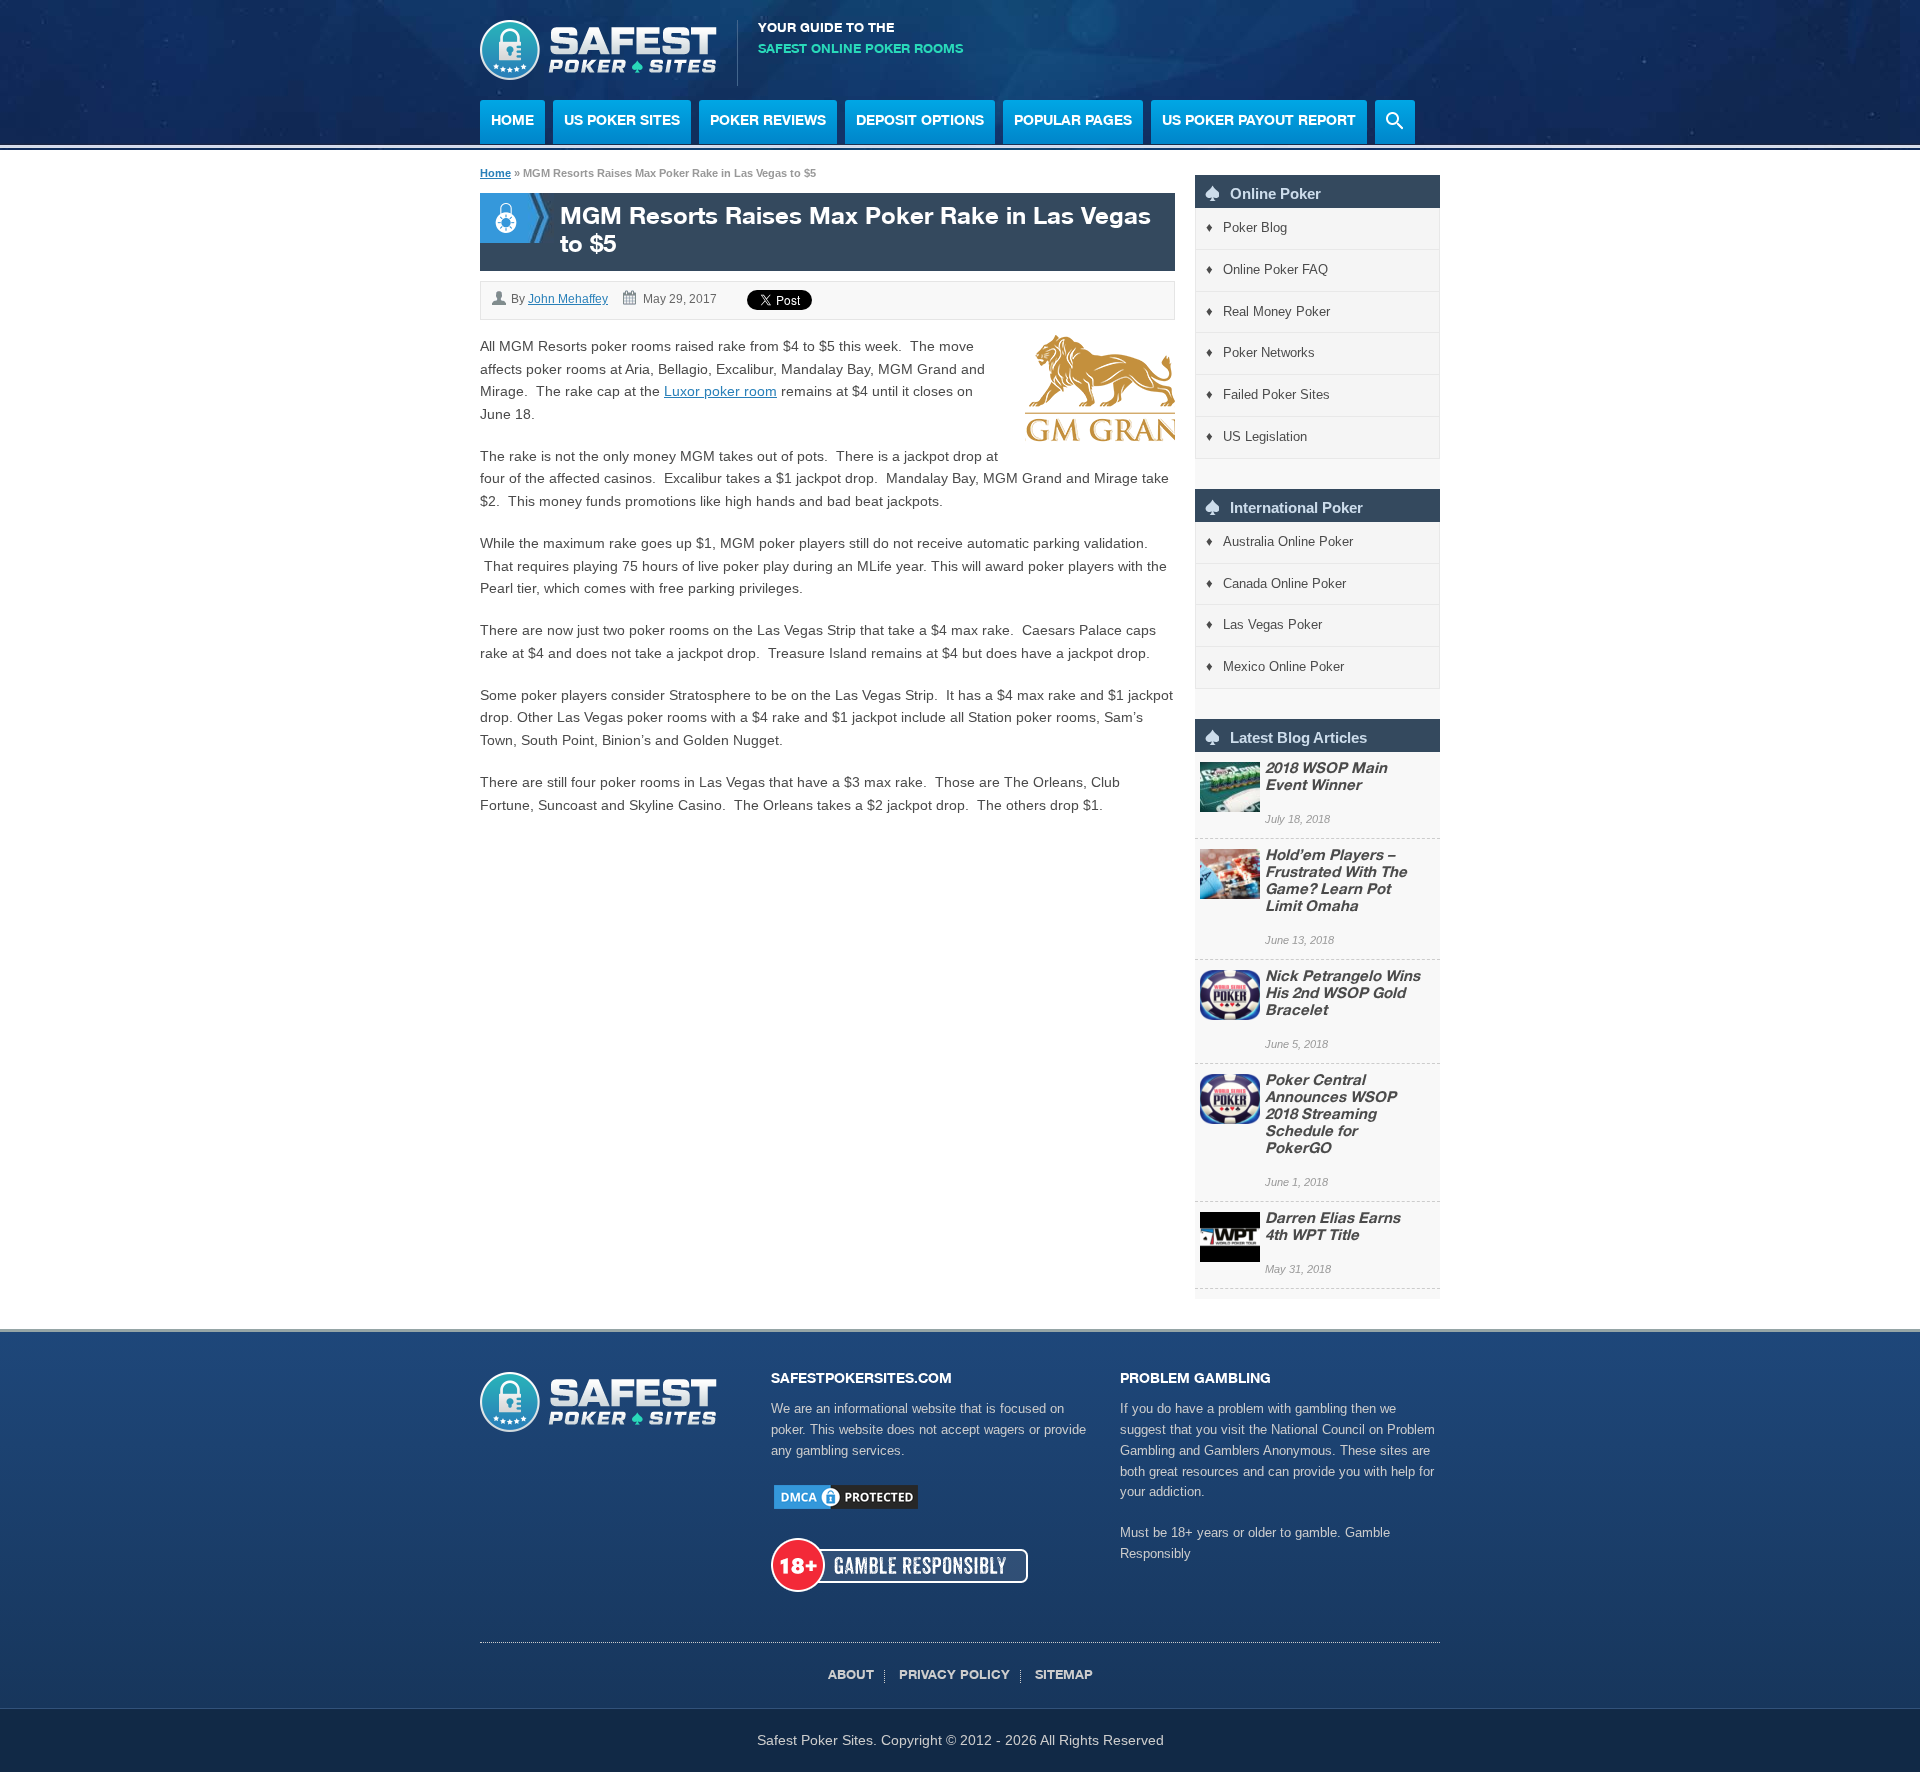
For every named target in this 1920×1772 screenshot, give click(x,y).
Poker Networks (1269, 352)
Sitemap (1064, 1676)
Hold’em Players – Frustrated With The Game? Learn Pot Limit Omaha (1336, 882)
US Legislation (1265, 436)
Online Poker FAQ (1275, 269)
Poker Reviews (768, 122)
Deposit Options (920, 122)
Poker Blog (1255, 227)
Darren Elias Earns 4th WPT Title (1332, 1228)
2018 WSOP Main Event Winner (1326, 778)
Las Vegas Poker (1272, 624)
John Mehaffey (568, 299)
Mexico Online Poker (1283, 666)
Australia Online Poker (1288, 541)
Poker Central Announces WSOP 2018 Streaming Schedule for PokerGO (1330, 1115)
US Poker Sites (622, 122)
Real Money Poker (1276, 311)
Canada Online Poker (1284, 583)
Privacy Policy (954, 1676)
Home (512, 122)
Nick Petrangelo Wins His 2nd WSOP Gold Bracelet (1342, 994)
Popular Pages (1073, 122)
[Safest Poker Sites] (598, 75)
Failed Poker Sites (1276, 394)
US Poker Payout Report (1259, 122)
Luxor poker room (720, 391)
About (851, 1676)
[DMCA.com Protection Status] (846, 1507)
